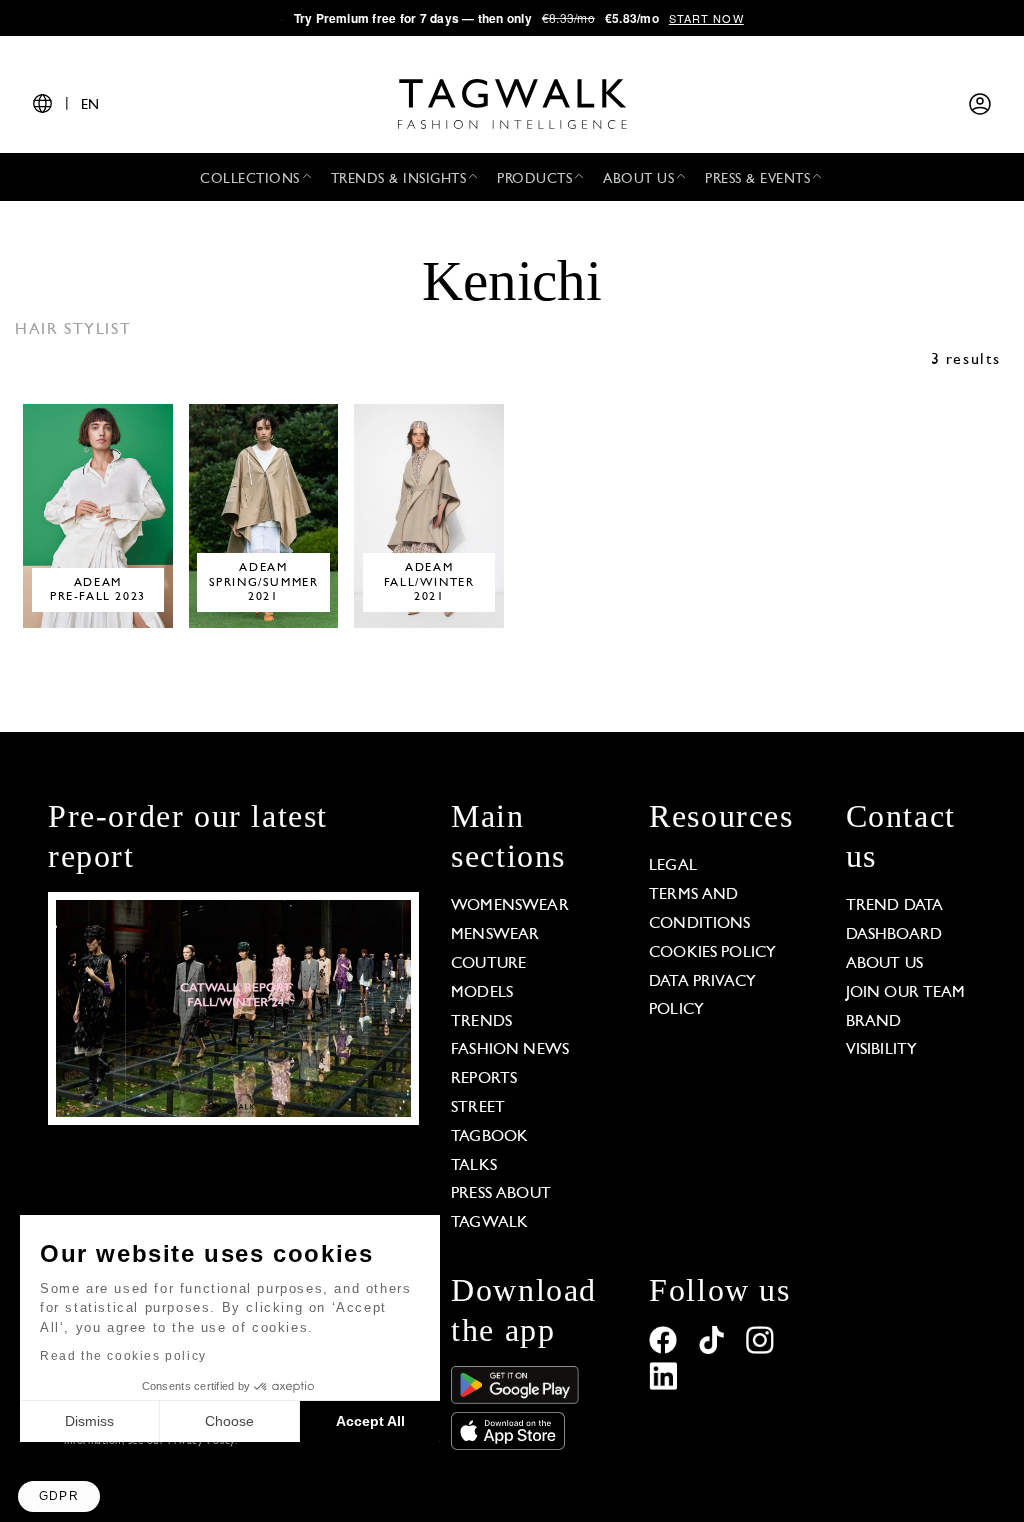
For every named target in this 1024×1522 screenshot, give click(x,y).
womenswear (510, 906)
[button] (59, 1496)
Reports (484, 1079)
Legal (673, 866)
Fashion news (510, 1050)
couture (488, 964)
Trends (481, 1022)
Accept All (370, 1421)
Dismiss (89, 1421)
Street (478, 1108)
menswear (495, 935)
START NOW (706, 18)
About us (884, 964)
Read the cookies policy (123, 1356)
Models (482, 993)
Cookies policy (712, 953)
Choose (229, 1421)
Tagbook (489, 1137)
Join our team (906, 993)
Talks (474, 1166)
